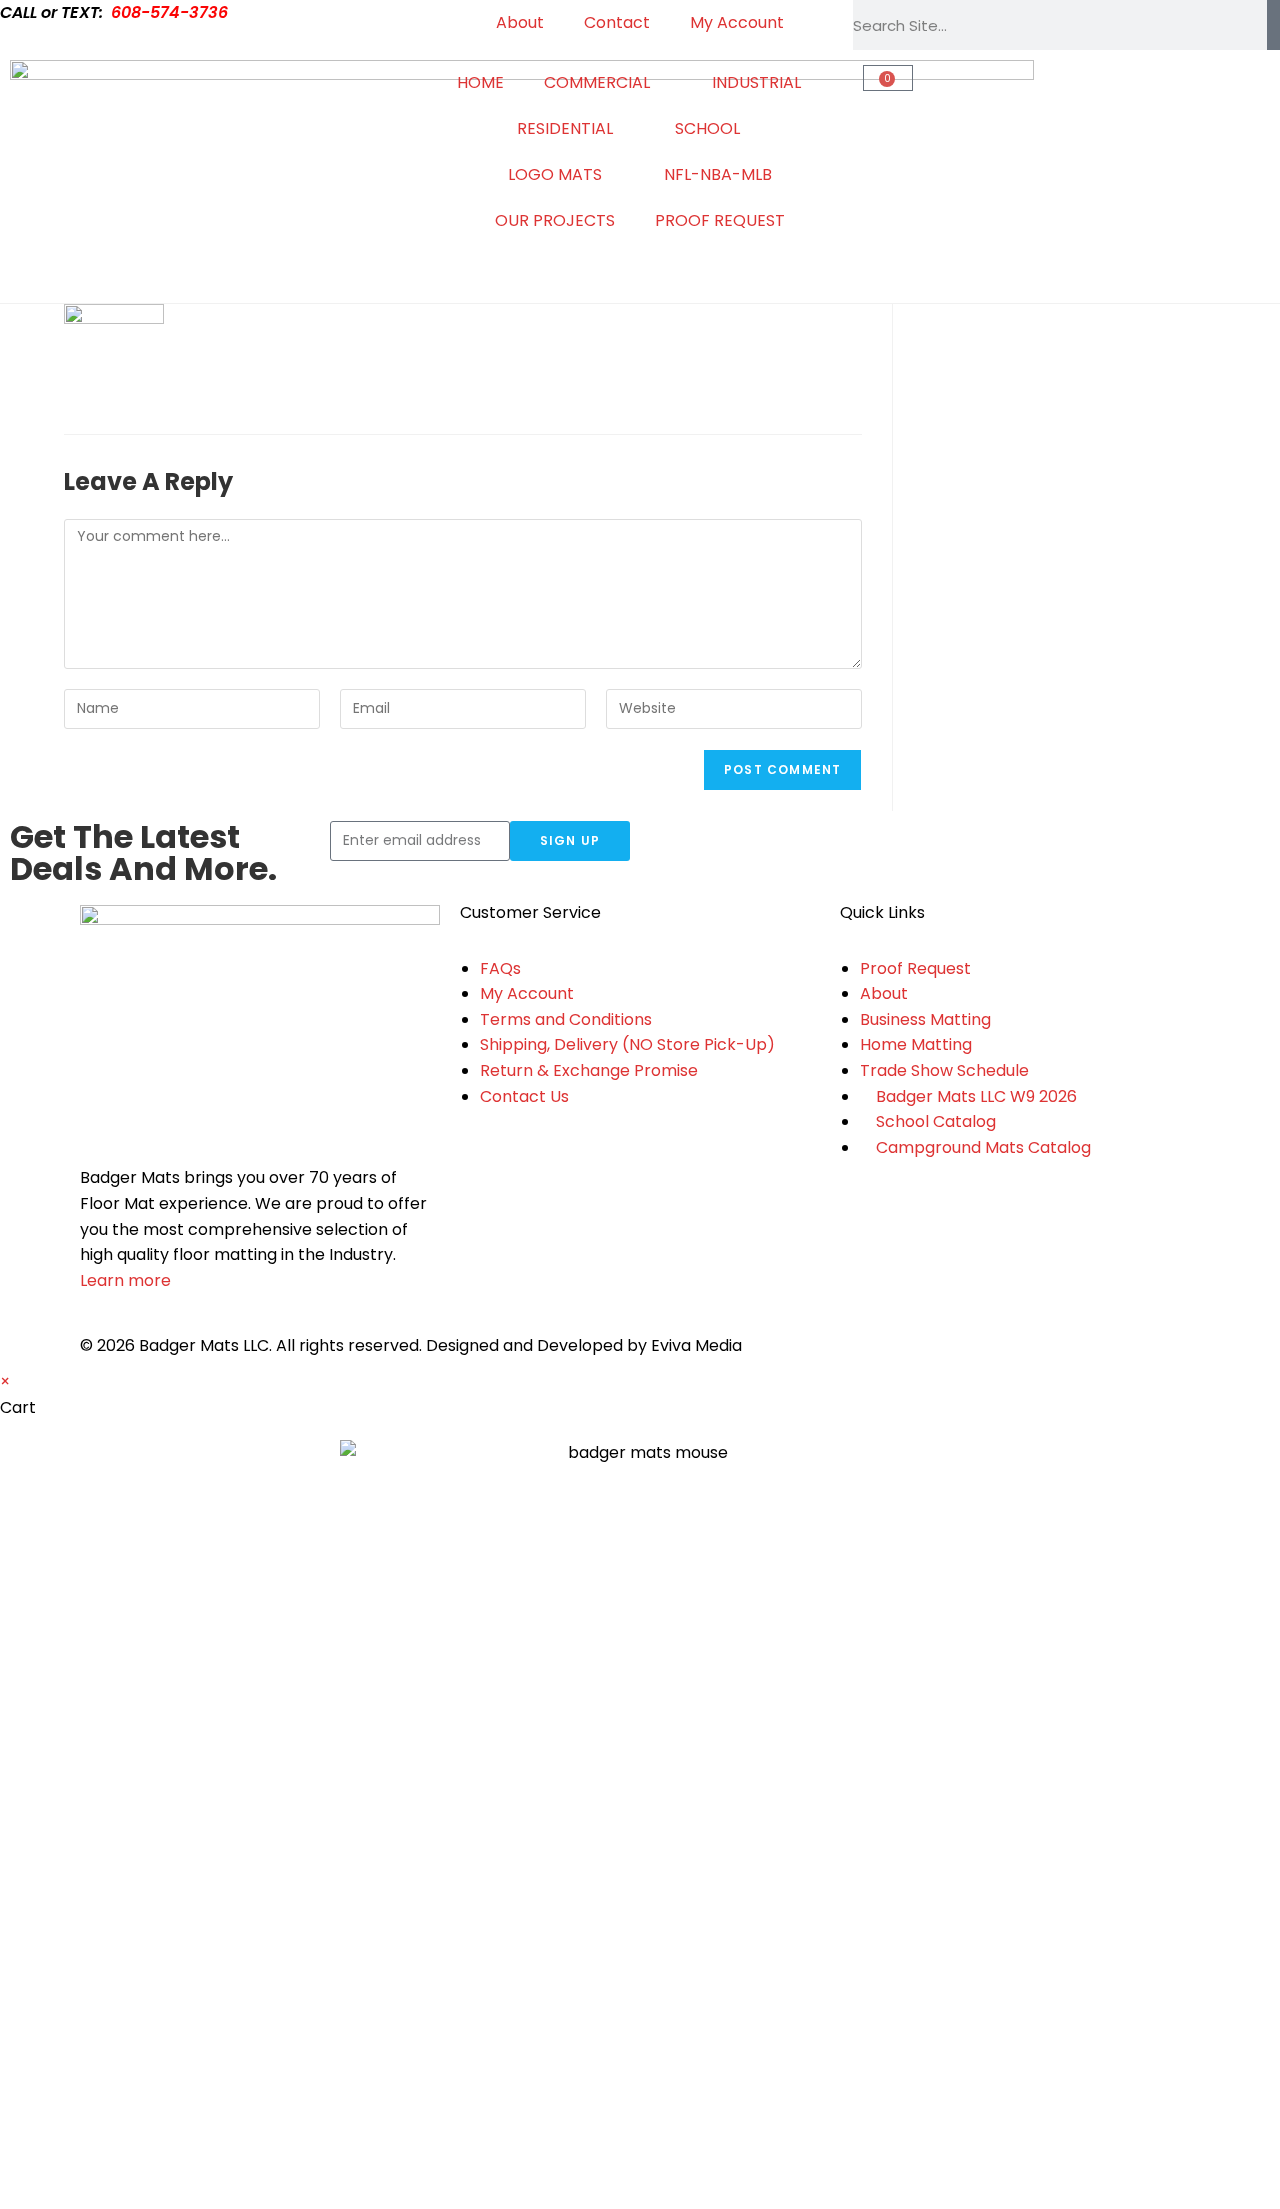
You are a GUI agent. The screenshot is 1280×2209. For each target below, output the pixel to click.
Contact (617, 22)
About (520, 22)
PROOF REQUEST (720, 220)
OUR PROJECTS (555, 220)
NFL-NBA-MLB (718, 174)
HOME (480, 82)
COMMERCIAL (597, 82)
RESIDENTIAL (565, 128)
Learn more (125, 1280)
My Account (737, 22)
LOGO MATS (555, 174)
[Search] (1273, 25)
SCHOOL (707, 128)
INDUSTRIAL (756, 82)
